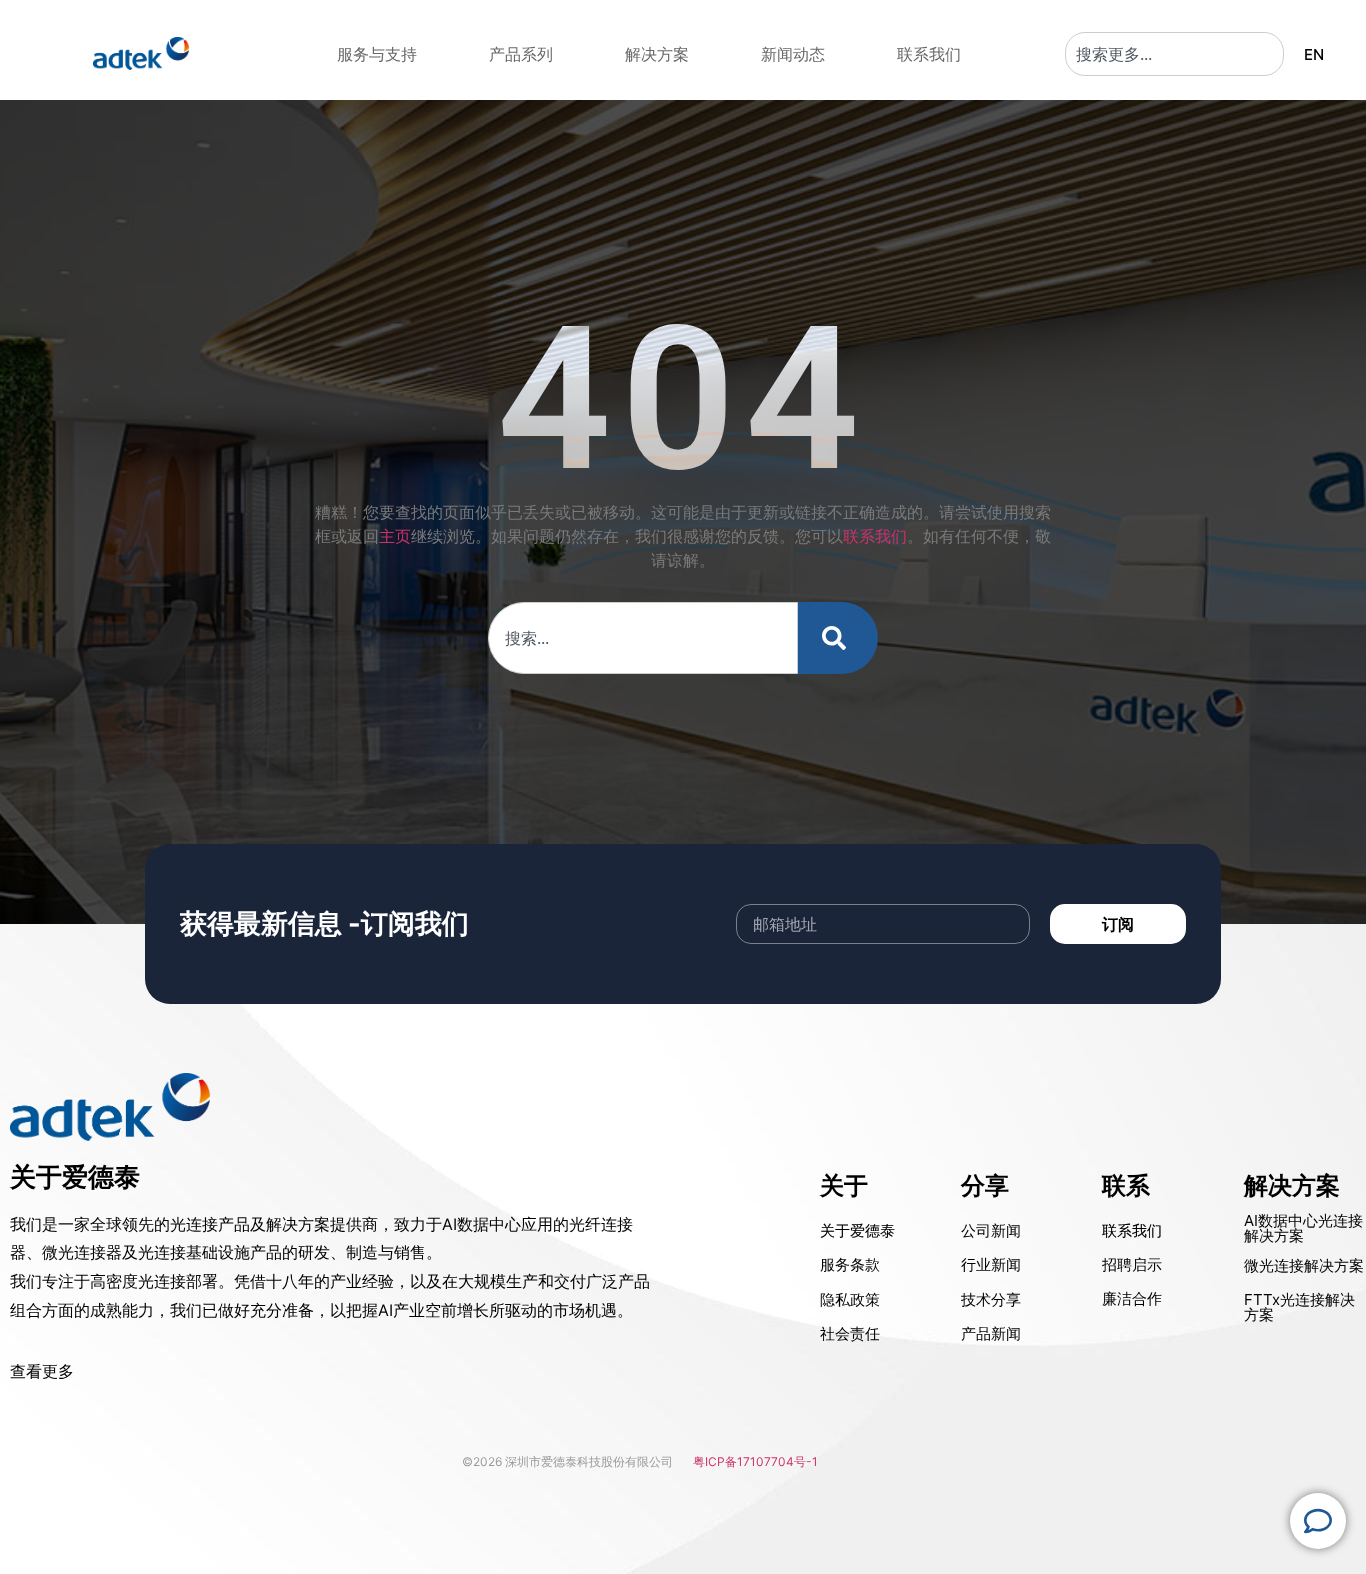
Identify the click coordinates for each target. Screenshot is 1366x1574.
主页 (395, 536)
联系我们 (875, 536)
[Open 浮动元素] (1318, 1521)
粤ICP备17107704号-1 (755, 1461)
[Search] (838, 638)
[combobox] (1174, 54)
